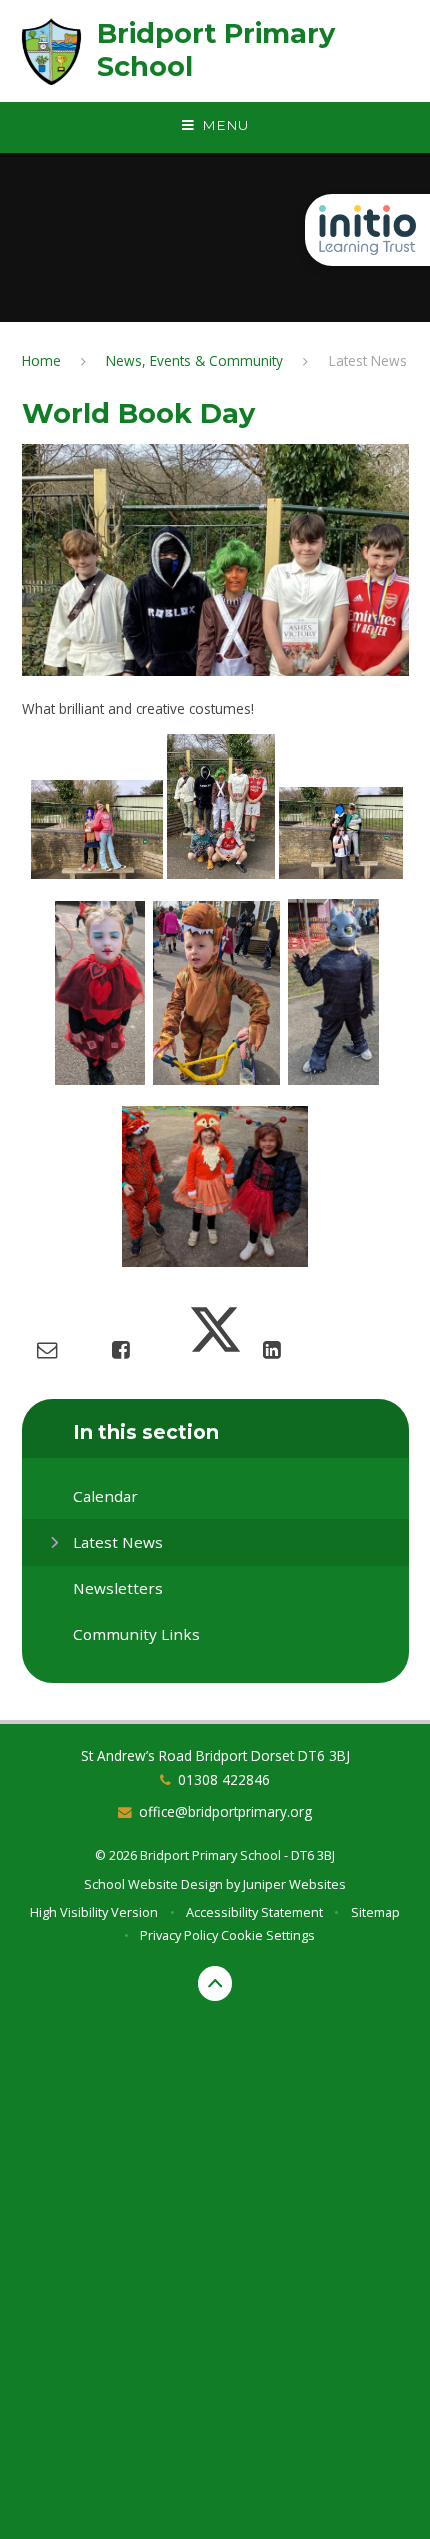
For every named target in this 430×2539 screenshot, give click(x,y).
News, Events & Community (194, 360)
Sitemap (375, 1912)
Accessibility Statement (254, 1912)
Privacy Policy (179, 1935)
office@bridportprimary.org (225, 1811)
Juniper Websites (294, 1884)
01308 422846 (224, 1779)
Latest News (368, 360)
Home (41, 360)
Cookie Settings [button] (268, 1935)
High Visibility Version (94, 1912)
